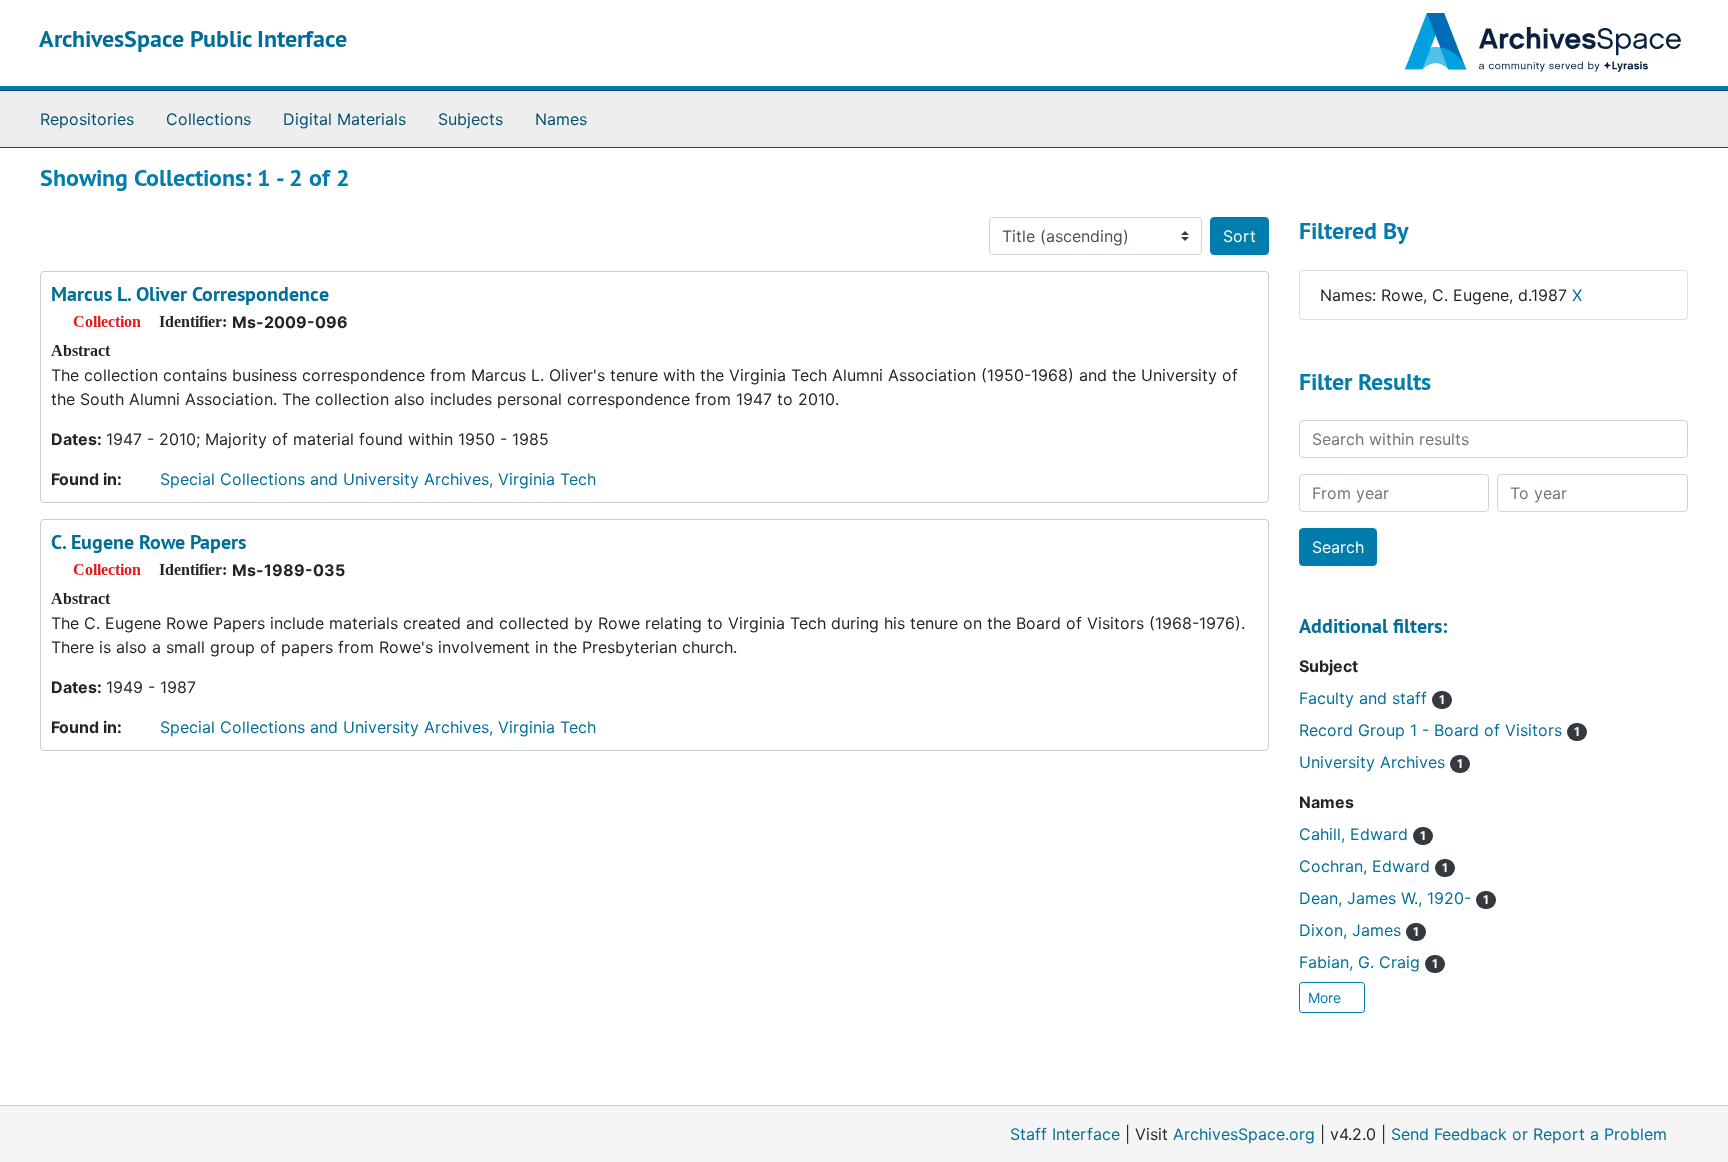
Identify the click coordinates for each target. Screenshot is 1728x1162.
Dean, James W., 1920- (1394, 898)
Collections (208, 119)
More (1326, 997)
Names (561, 119)
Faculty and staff (1372, 698)
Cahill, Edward (1362, 834)
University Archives (1381, 762)
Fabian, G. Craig (1368, 962)
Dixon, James (1359, 930)
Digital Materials (344, 119)
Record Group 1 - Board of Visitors (1439, 730)
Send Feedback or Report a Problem (1529, 1134)
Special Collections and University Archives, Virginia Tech (378, 479)
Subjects (470, 119)
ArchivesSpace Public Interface (193, 38)
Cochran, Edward (1373, 866)
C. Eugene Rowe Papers (148, 542)
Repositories (87, 119)
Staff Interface (1065, 1134)
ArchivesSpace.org (1244, 1134)
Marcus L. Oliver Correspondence (190, 294)
